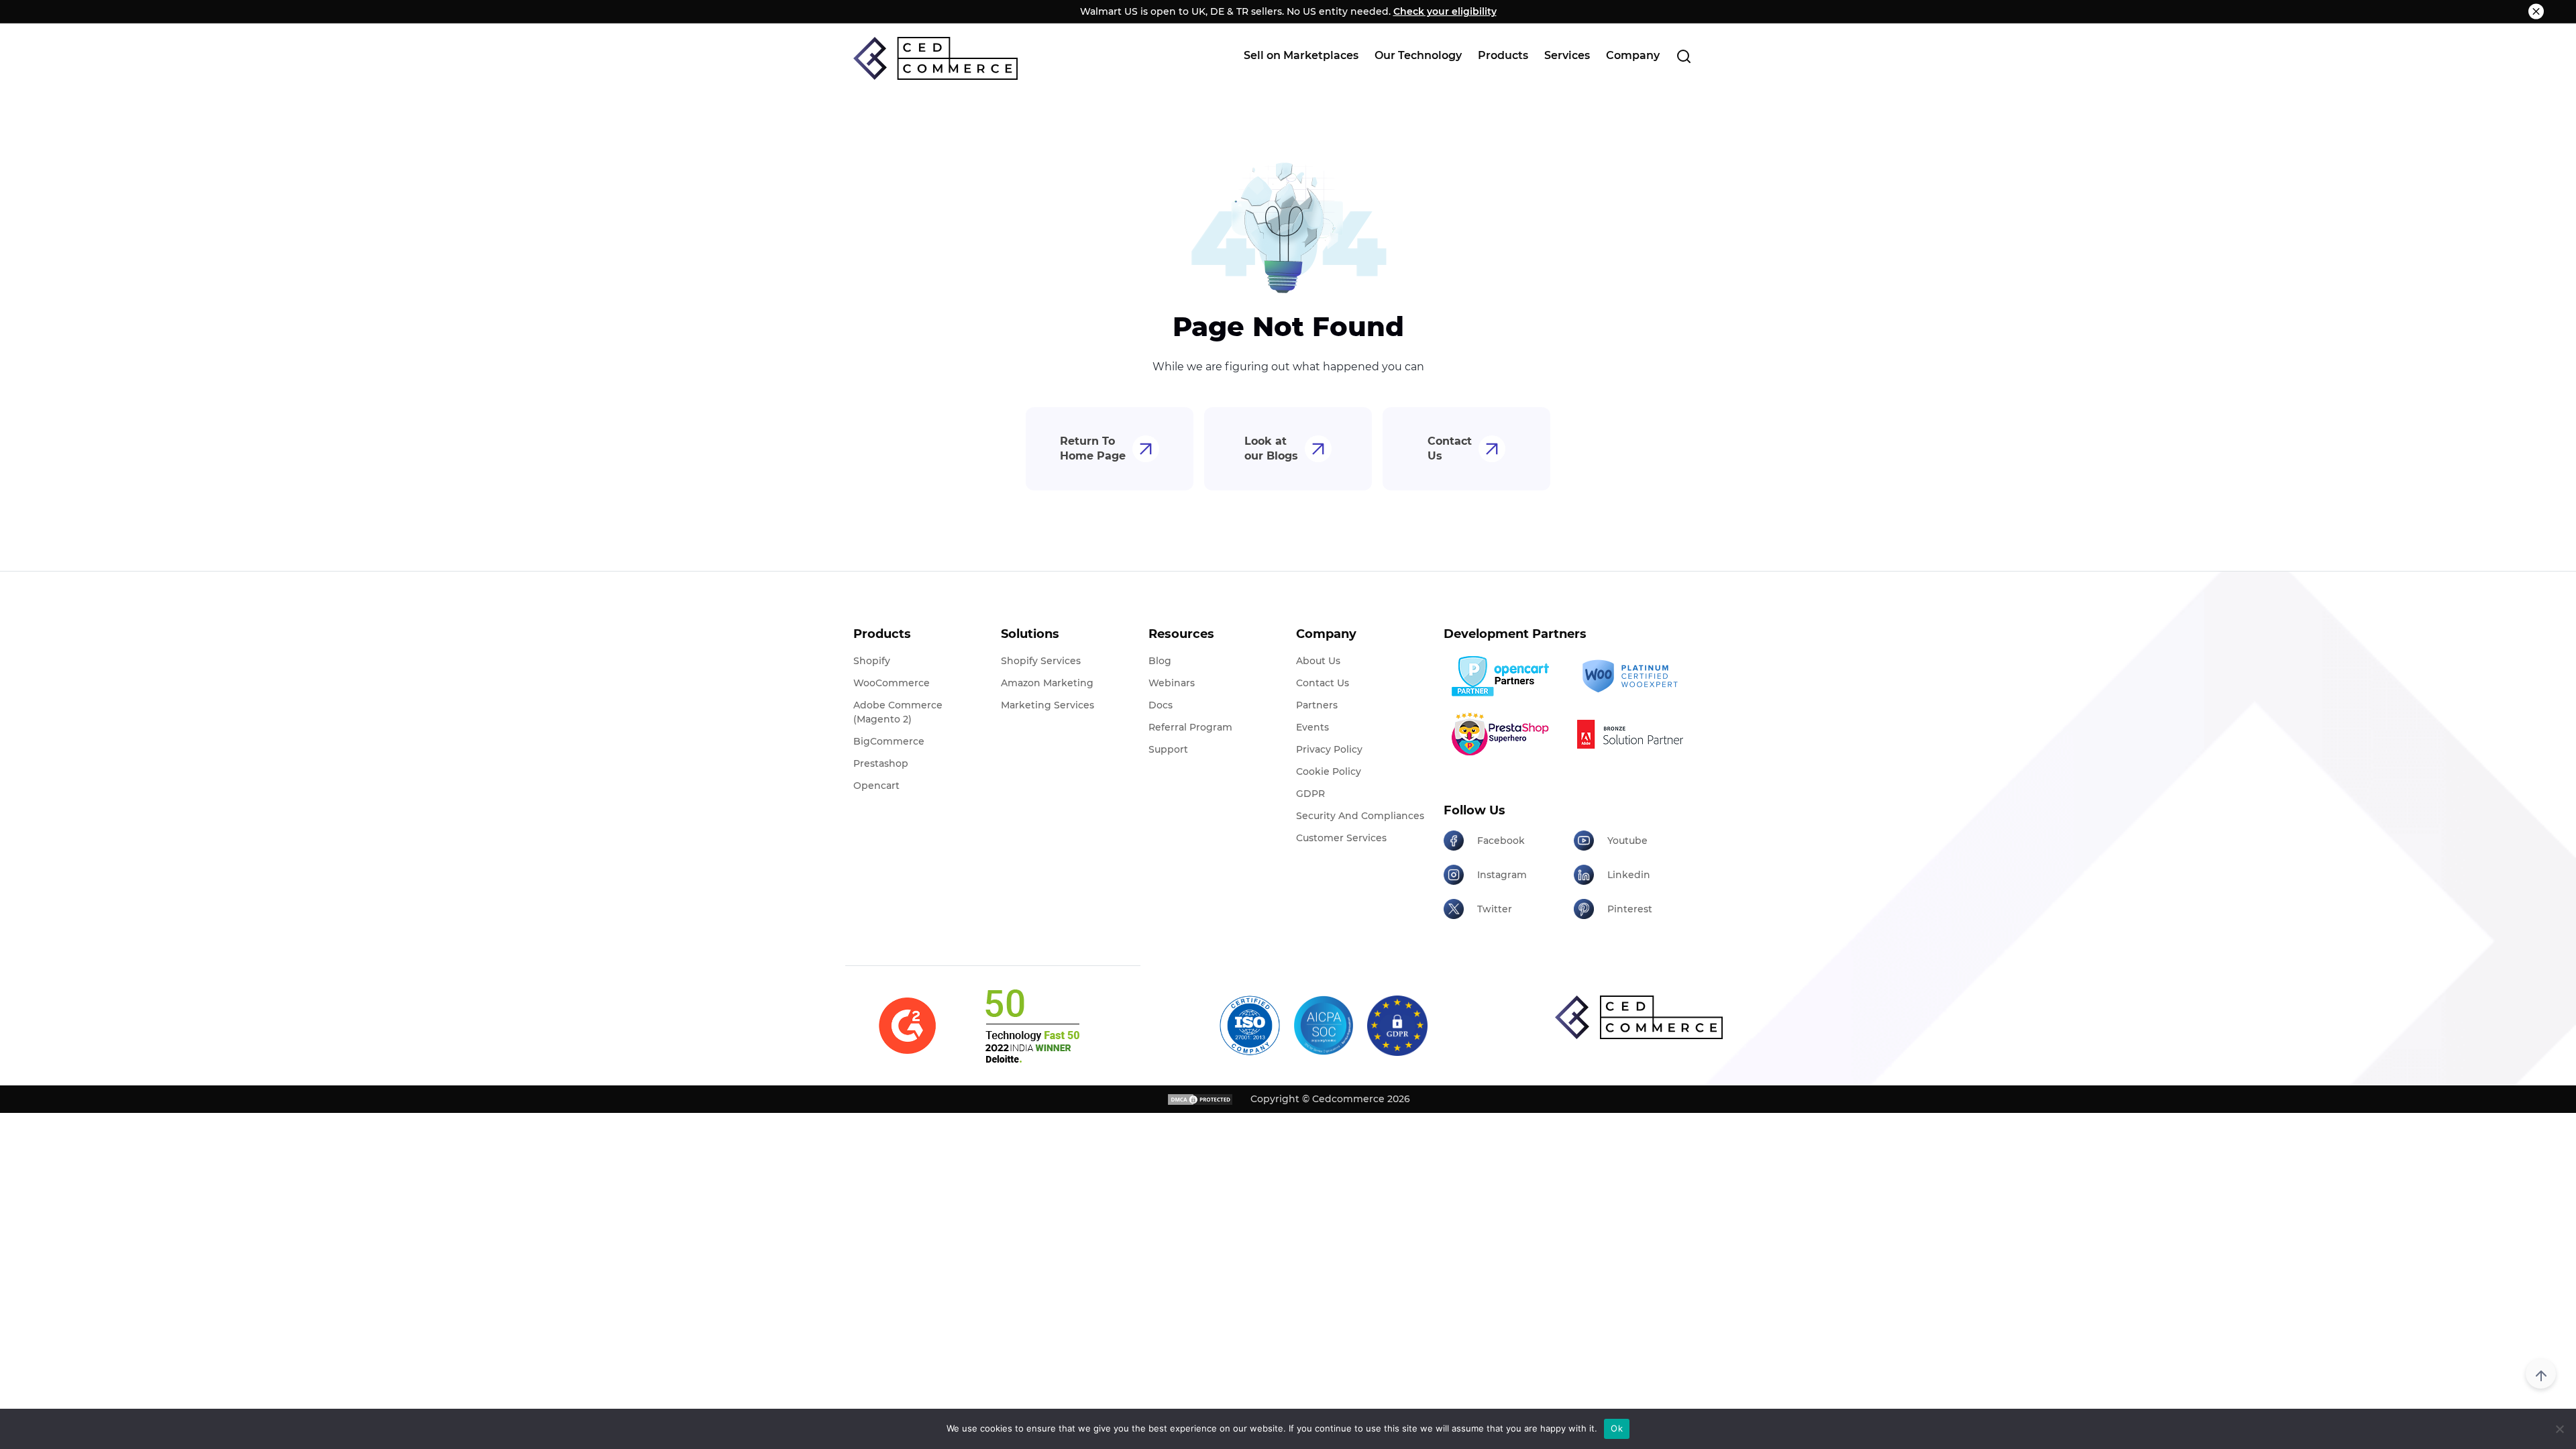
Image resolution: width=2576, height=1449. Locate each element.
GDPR (1310, 794)
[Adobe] (1634, 734)
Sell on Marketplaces (1301, 55)
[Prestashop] (1504, 734)
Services (1567, 55)
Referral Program (1190, 727)
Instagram (1502, 875)
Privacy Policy (1329, 749)
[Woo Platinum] (1634, 677)
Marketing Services (1048, 705)
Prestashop (881, 763)
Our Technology (1418, 55)
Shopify (872, 661)
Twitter (1495, 909)
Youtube (1627, 841)
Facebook (1501, 841)
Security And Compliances (1360, 816)
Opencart (876, 786)
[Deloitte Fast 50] (1031, 1026)
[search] (1684, 56)
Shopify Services (1041, 661)
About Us (1318, 661)
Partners (1317, 705)
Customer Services (1341, 838)
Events (1312, 727)
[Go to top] (2541, 1374)
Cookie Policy (1329, 771)
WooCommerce (892, 683)
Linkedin (1629, 875)
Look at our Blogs (1271, 448)
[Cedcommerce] (1639, 1017)
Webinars (1172, 683)
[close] (2536, 12)
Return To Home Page (1093, 448)
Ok (1617, 1428)
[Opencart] (1504, 676)
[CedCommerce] (935, 58)
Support (1168, 749)
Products (1503, 55)
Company (1633, 55)
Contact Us (1450, 448)
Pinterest (1630, 909)
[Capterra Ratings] (907, 1026)
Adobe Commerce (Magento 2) (898, 712)
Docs (1161, 705)
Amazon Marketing (1047, 683)
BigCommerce (889, 741)
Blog (1160, 661)
